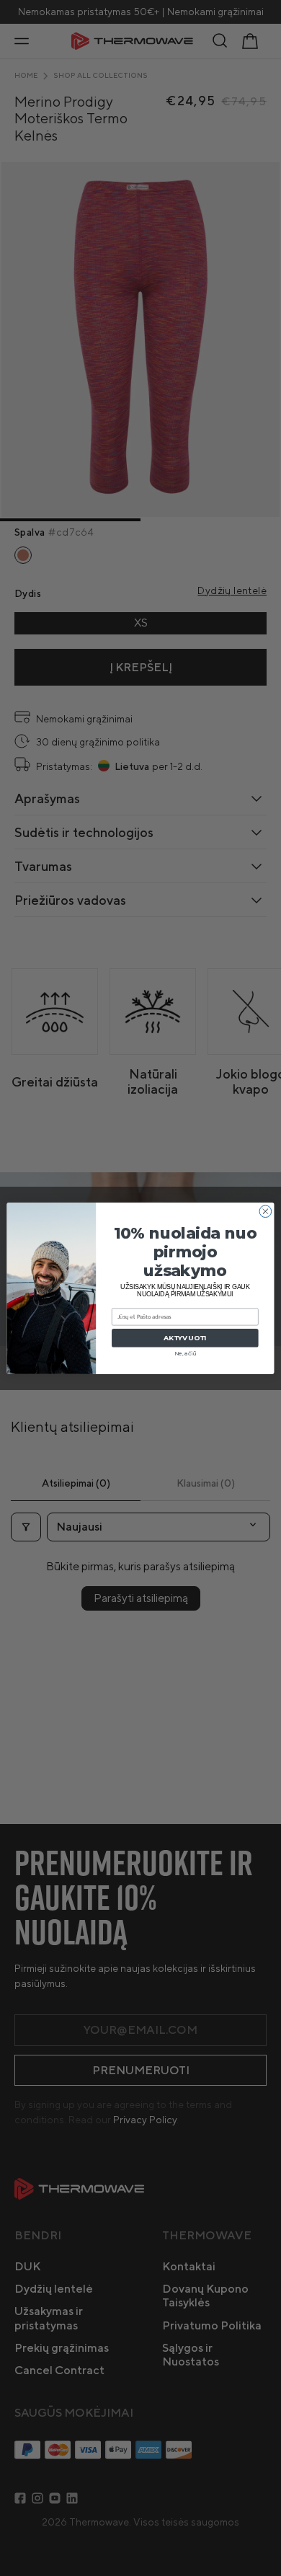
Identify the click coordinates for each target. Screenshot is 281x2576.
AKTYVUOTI (185, 1338)
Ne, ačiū (185, 1353)
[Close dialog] (266, 1211)
